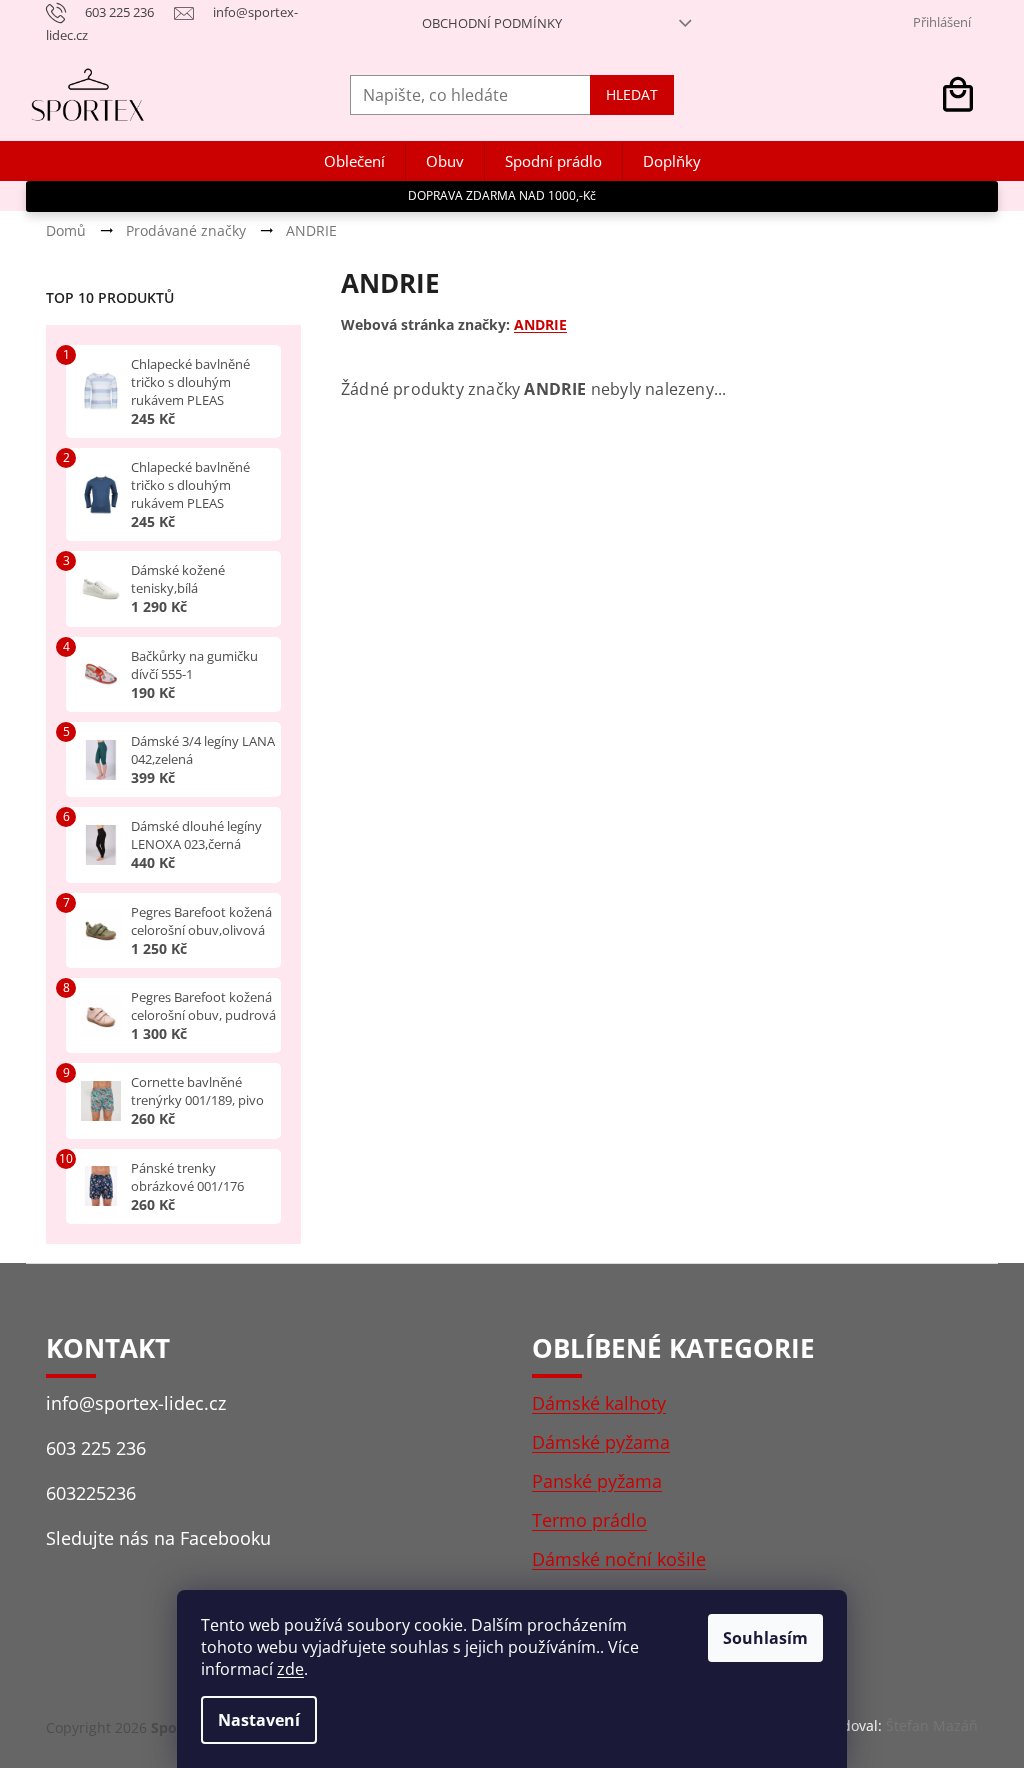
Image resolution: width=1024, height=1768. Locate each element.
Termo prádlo (589, 1520)
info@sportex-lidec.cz (136, 1403)
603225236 (91, 1493)
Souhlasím (765, 1638)
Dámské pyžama (601, 1442)
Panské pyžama (597, 1481)
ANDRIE (540, 324)
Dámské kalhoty (599, 1403)
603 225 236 (96, 1448)
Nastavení (259, 1720)
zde (290, 1669)
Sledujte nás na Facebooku (158, 1538)
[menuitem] (354, 161)
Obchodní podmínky (492, 23)
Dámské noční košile (619, 1559)
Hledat (632, 94)
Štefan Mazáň (932, 1725)
